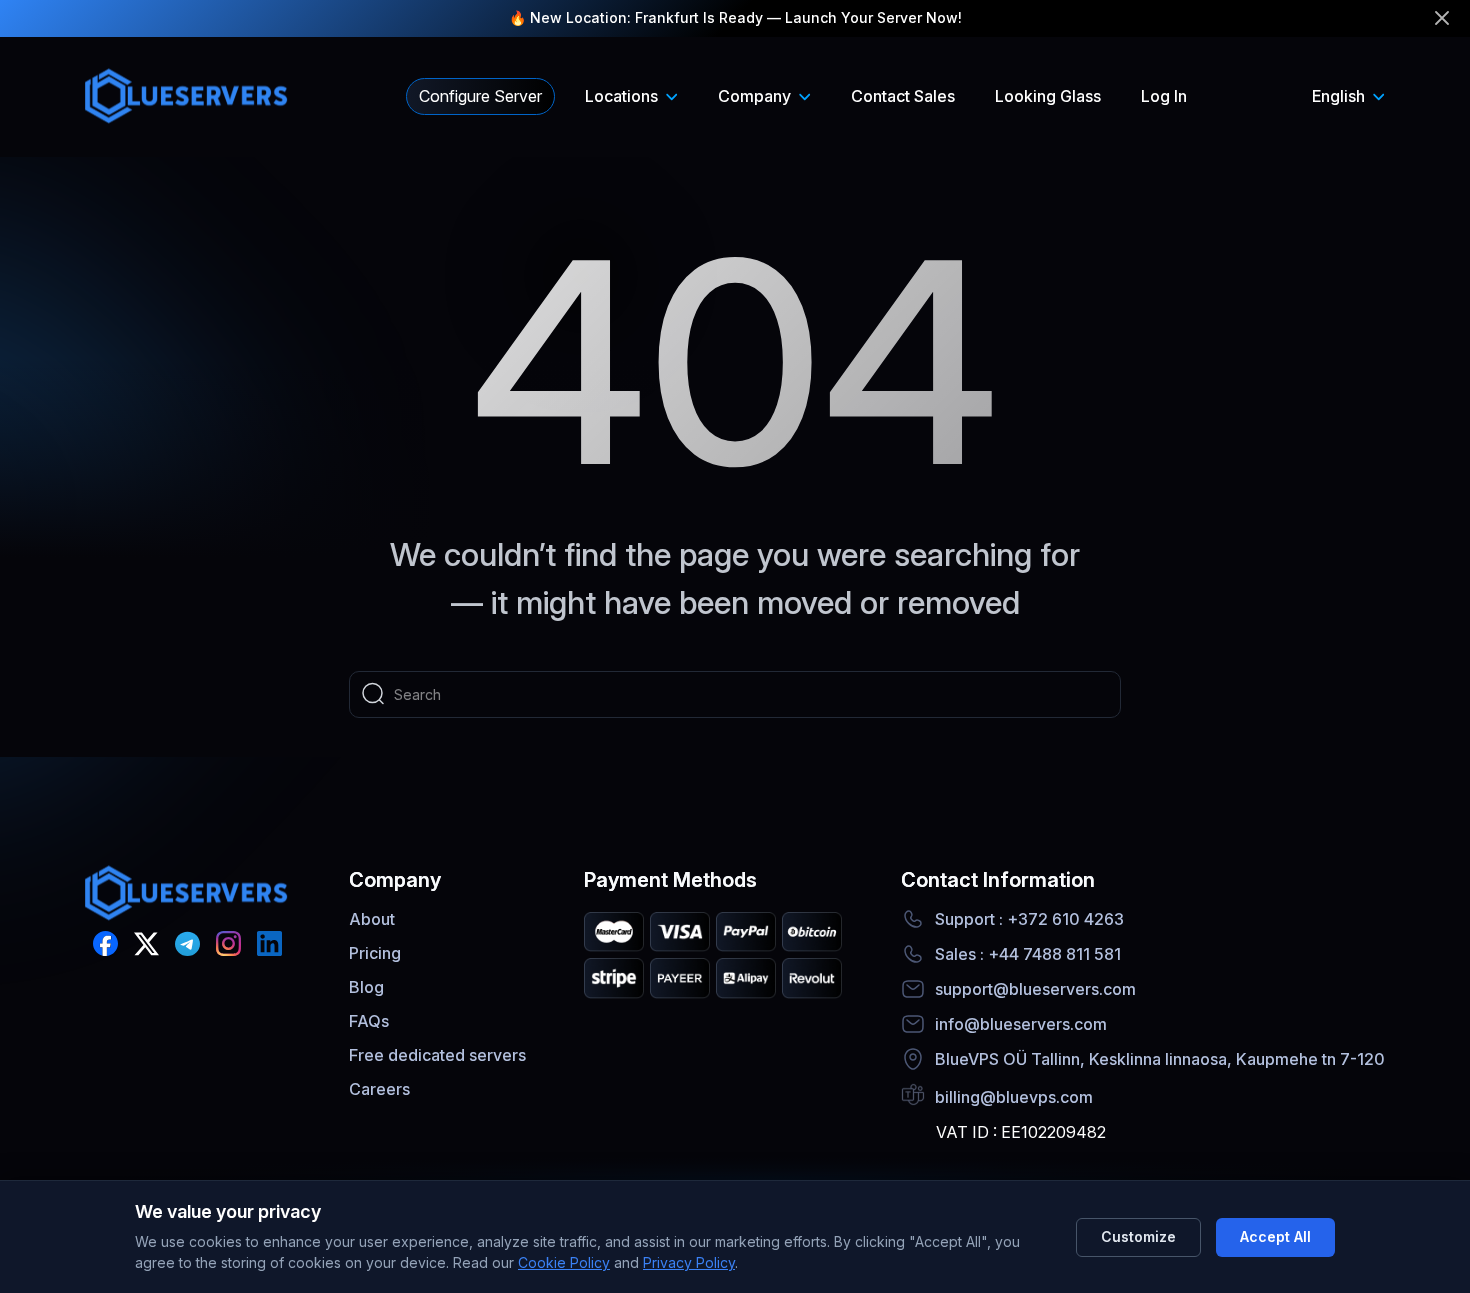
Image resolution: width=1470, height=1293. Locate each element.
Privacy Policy (689, 1262)
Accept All (1275, 1236)
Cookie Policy (564, 1262)
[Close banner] (1442, 18)
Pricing (375, 953)
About (372, 919)
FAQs (369, 1021)
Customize (1138, 1236)
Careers (379, 1089)
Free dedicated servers (437, 1055)
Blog (366, 987)
